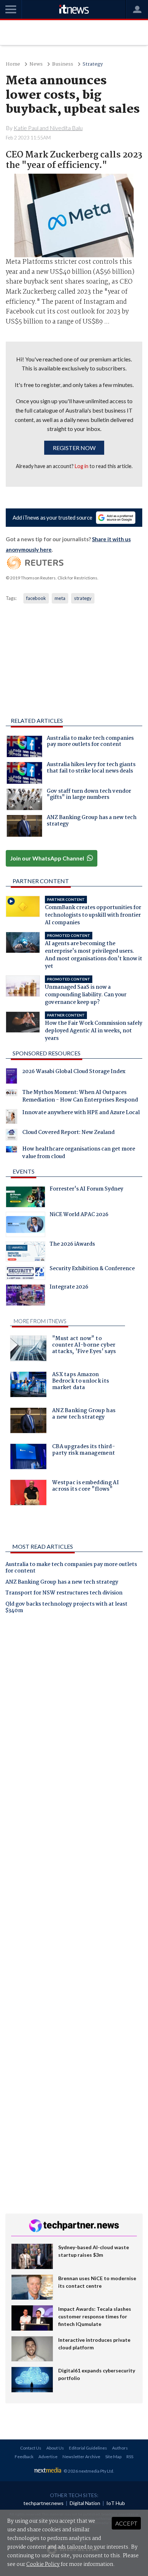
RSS (130, 2457)
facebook (36, 598)
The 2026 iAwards (72, 1245)
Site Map (113, 2457)
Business (63, 64)
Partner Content (41, 881)
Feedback (24, 2457)
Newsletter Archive (81, 2457)
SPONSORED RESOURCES (47, 1053)
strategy (83, 598)
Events (24, 1171)
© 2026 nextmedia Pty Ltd (88, 2471)
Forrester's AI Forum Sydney (86, 1190)
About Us (55, 2448)
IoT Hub (116, 2503)
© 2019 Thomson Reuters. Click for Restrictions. (52, 578)
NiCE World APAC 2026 (79, 1215)
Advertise (48, 2457)
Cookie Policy (43, 2564)
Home (13, 64)
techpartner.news (43, 2503)
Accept (126, 2523)
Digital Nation (85, 2503)
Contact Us (31, 2448)
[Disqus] (74, 1720)
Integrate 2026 (69, 1288)
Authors (120, 2448)
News (36, 64)
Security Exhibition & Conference (92, 1269)
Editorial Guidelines (88, 2448)
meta (60, 598)
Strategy (93, 64)
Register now (74, 448)
